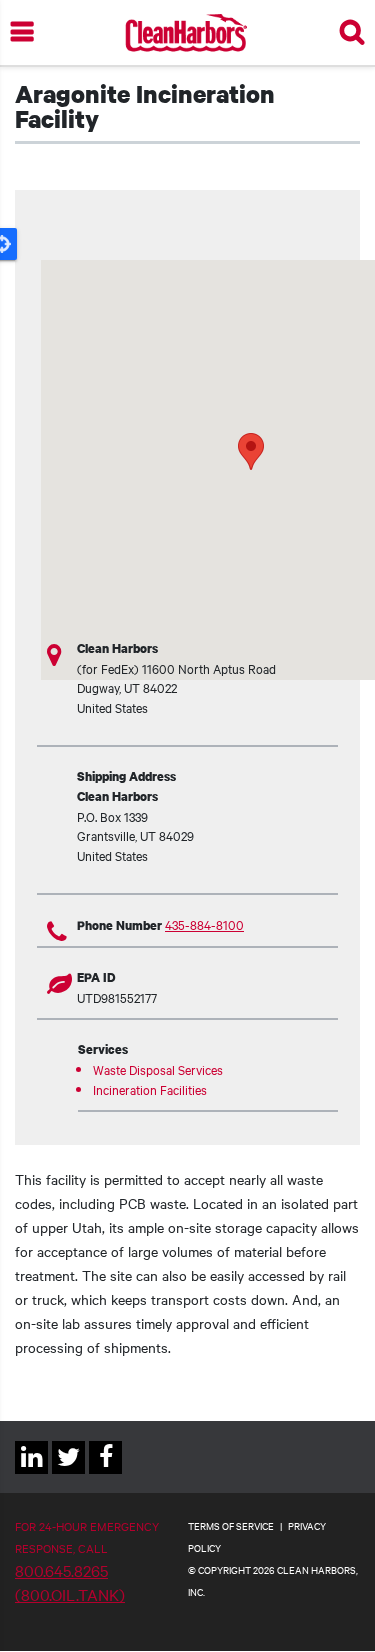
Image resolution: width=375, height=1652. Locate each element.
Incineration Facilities (150, 1089)
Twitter (68, 1473)
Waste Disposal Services (158, 1069)
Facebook (105, 1473)
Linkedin (31, 1473)
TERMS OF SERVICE (231, 1525)
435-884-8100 (204, 924)
